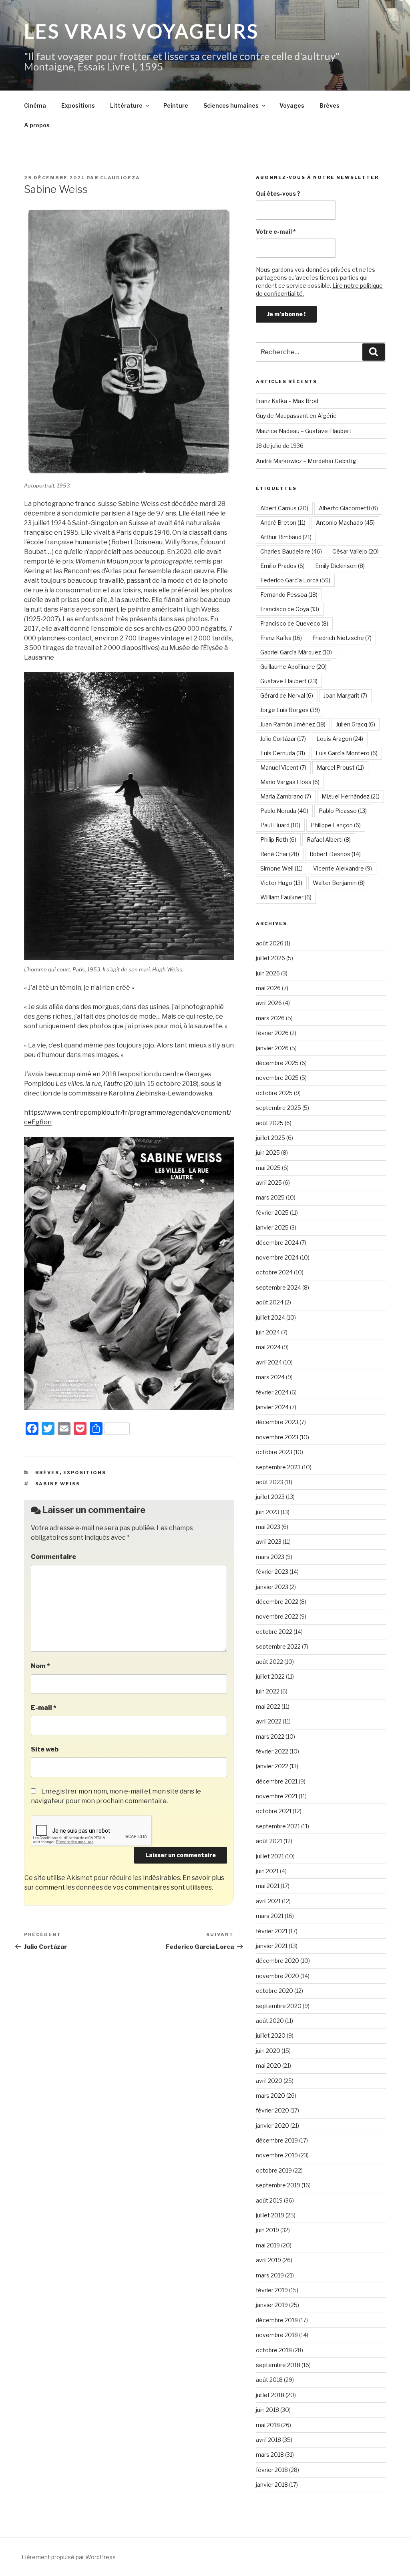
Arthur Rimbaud (286, 537)
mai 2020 (268, 2065)
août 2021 (269, 1841)
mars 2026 (270, 1018)
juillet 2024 (270, 1317)
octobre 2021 (274, 1811)
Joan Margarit (345, 695)
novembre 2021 (277, 1796)
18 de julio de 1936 (280, 446)
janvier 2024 (272, 1407)
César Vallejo (356, 551)
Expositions (78, 105)
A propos (37, 125)
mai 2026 (268, 988)
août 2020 (270, 2021)
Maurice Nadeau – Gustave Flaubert (304, 431)
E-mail (44, 1708)
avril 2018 (268, 2440)
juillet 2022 (270, 1676)
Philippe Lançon (336, 825)
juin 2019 (267, 2230)
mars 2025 (270, 1197)
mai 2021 (268, 1886)
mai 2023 (268, 1527)
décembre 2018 (277, 2320)
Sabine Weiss (58, 1484)
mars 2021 (270, 1916)
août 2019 (269, 2200)
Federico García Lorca (295, 580)
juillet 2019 (270, 2215)
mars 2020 (270, 2096)
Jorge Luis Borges (290, 710)
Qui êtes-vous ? (278, 194)
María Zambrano (286, 796)
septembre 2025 (278, 1108)
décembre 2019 (277, 2140)
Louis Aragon (340, 739)
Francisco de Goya (290, 609)
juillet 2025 (270, 1138)
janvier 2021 (272, 1946)
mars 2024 (270, 1377)
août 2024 (270, 1302)
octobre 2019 (274, 2170)
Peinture (176, 105)
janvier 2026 (272, 1048)
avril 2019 (268, 2260)
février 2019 (272, 2290)
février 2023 (272, 1572)
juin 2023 (268, 1512)
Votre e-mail (276, 232)
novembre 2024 (277, 1257)
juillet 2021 (270, 1856)
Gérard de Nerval (287, 695)
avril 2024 (269, 1362)
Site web (45, 1749)
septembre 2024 (278, 1287)
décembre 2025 (277, 1063)
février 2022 (272, 1751)
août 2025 (270, 1123)
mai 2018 (268, 2425)
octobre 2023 (274, 1452)
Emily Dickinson (340, 566)
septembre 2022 (278, 1646)
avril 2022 (269, 1721)
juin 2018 (267, 2410)
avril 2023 (269, 1542)
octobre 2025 (274, 1093)
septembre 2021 (278, 1826)
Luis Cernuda (283, 753)
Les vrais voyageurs (142, 31)
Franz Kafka (281, 638)
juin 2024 (268, 1332)
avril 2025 (269, 1183)
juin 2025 (268, 1153)
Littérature (126, 105)
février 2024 (272, 1392)
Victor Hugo (281, 883)
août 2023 (269, 1482)
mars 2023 (270, 1557)
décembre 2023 (277, 1422)
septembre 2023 (278, 1467)
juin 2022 (268, 1691)
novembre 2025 (277, 1078)
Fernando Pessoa (289, 595)
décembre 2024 (277, 1243)
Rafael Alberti (329, 840)
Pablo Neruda (284, 811)
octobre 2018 (274, 2350)
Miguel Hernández (351, 796)
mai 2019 (268, 2245)
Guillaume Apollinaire (293, 667)
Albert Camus (284, 508)
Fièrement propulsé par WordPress (69, 2557)
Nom (40, 1666)
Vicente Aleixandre (343, 868)
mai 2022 (268, 1706)
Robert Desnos (335, 854)
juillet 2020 (271, 2035)
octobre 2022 (274, 1632)
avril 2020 (269, 2081)
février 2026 (272, 1033)
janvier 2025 (272, 1227)
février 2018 (272, 2470)
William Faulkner (286, 897)
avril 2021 (268, 1901)
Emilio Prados (282, 566)
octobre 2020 (274, 1991)
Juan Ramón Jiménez (293, 724)
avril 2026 (269, 1003)
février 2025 (272, 1213)
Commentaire (53, 1557)
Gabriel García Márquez (296, 652)
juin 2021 (267, 1871)
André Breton (283, 523)
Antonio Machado (345, 523)
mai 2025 (268, 1168)
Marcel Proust (340, 767)
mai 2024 (268, 1347)
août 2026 (270, 943)
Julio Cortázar (283, 739)
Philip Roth (278, 840)
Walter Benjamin (339, 883)
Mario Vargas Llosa (290, 782)
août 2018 (269, 2380)
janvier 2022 (272, 1766)
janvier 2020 (272, 2126)
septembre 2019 (278, 2185)
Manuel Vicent (283, 767)
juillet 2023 (270, 1497)
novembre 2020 (277, 1976)
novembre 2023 (277, 1437)
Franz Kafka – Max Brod (287, 401)
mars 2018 (270, 2455)
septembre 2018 (278, 2365)
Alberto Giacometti (348, 508)
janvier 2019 (272, 2305)
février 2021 (272, 1931)
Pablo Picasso (343, 811)
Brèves (330, 105)
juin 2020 (268, 2051)
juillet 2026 (270, 958)
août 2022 (269, 1662)
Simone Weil (281, 868)
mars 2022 (270, 1736)
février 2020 (272, 2110)
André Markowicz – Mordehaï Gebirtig (306, 461)
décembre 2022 (277, 1602)
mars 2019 (270, 2275)
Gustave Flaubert (289, 681)
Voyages (292, 105)
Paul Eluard (280, 825)
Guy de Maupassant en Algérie (296, 416)
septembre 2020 (279, 2006)
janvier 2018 (272, 2485)
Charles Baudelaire (291, 551)
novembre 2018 (277, 2335)
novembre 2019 (277, 2155)
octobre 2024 (274, 1272)
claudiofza (120, 178)
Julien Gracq (356, 724)
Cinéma (35, 105)
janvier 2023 (272, 1587)
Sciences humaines (231, 105)
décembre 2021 (277, 1781)
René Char (280, 854)
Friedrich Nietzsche (342, 638)
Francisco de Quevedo (294, 623)
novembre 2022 (277, 1616)
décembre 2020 (277, 1961)
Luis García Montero (347, 753)
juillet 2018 (270, 2395)
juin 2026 (268, 973)
